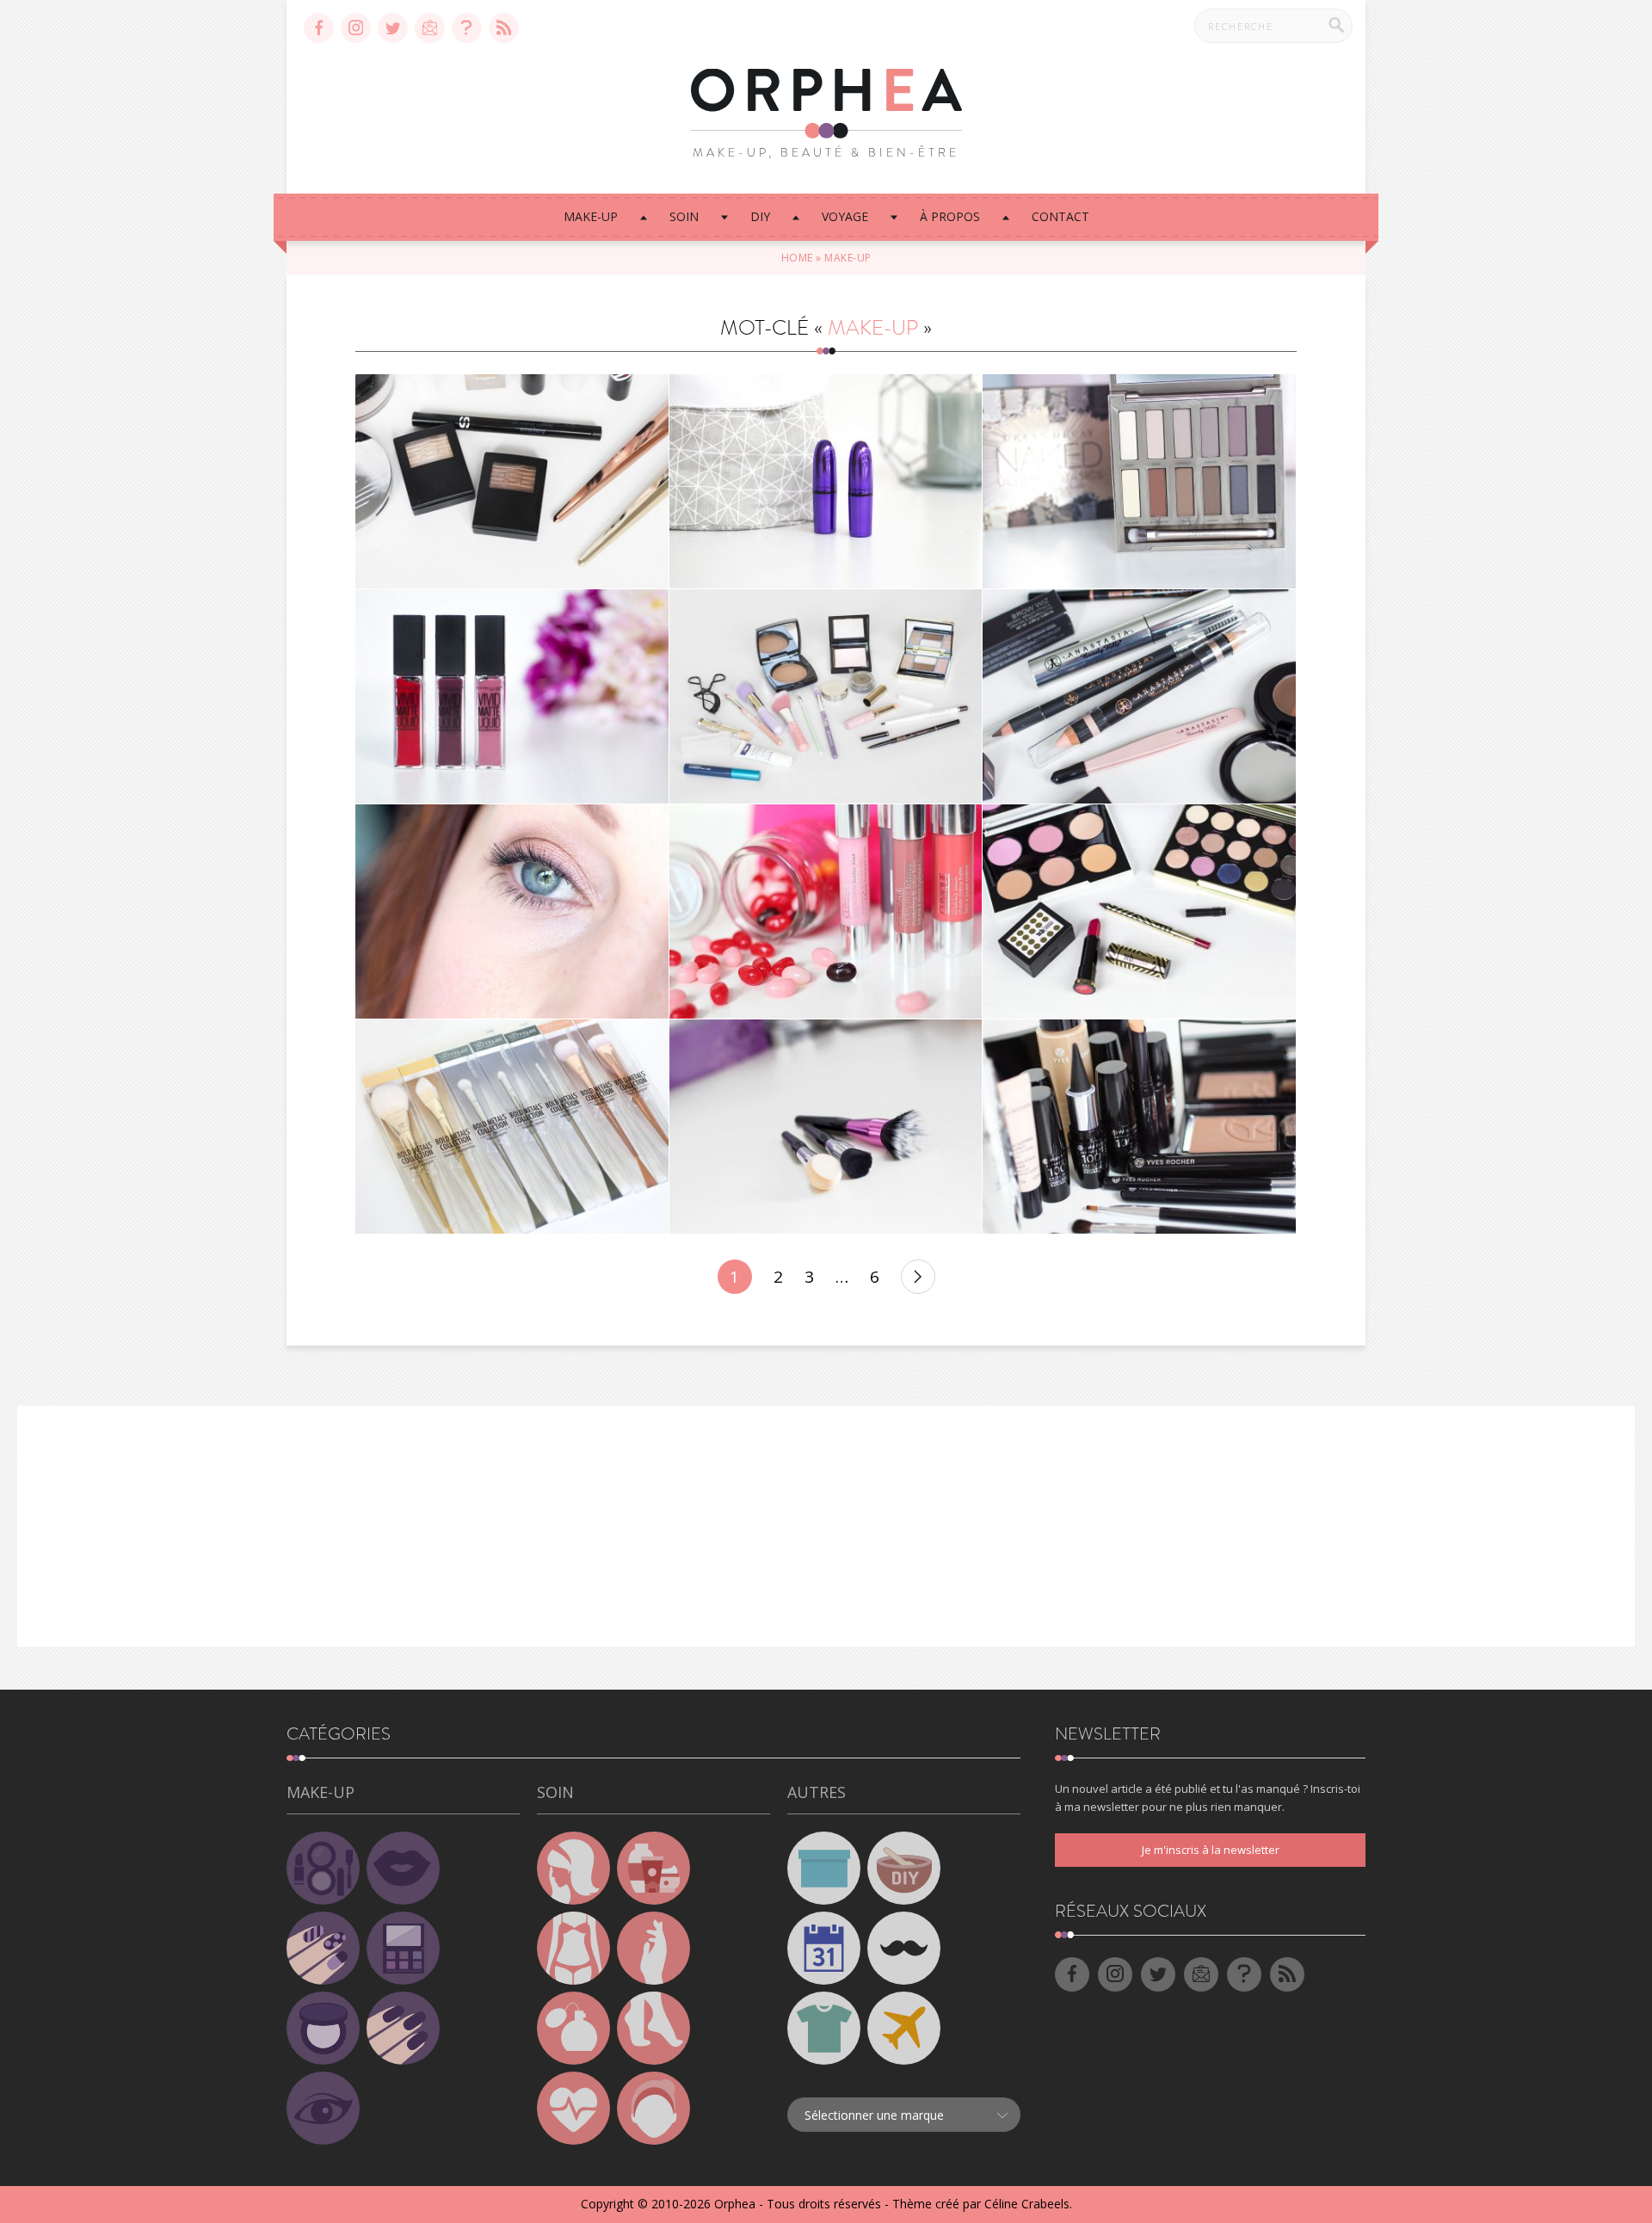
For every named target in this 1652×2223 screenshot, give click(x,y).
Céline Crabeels (1027, 2204)
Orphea (735, 2204)
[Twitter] (393, 28)
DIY (760, 216)
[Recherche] (1336, 25)
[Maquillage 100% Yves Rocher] (1139, 1127)
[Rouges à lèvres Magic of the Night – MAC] (826, 481)
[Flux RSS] (504, 28)
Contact (1060, 216)
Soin (684, 216)
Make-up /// (512, 461)
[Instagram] (356, 28)
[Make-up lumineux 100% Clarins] (512, 911)
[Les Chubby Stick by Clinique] (826, 911)
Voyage (845, 216)
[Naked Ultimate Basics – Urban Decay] (1139, 481)
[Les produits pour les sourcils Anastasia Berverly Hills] (1139, 696)
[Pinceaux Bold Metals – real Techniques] (512, 1127)
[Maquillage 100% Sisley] (512, 481)
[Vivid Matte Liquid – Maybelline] (512, 696)
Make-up (591, 216)
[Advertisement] (826, 1526)
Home (797, 258)
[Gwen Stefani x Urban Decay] (1139, 911)
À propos (950, 216)
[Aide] (467, 28)
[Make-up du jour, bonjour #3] (826, 696)
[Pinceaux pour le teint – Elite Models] (826, 1127)
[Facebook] (319, 28)
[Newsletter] (430, 28)
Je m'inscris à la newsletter (1211, 1850)
